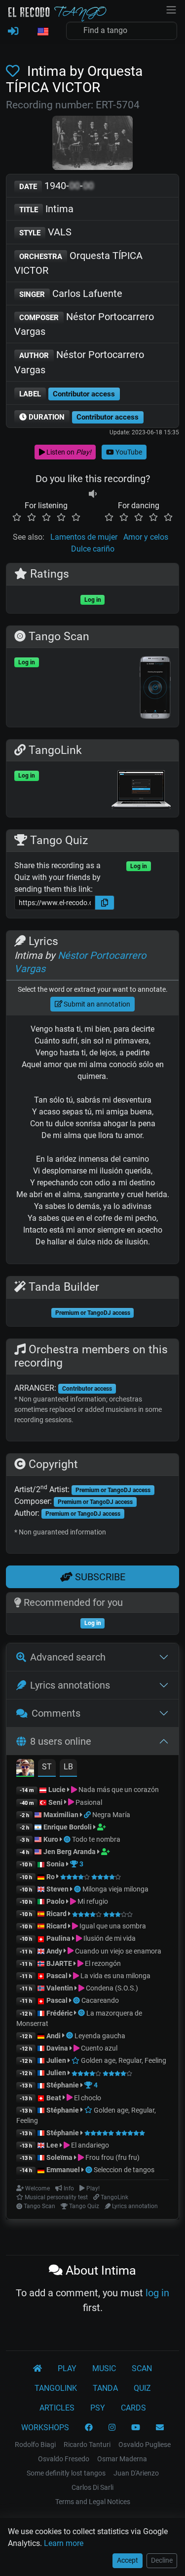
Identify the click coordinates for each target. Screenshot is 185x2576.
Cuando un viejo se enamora (117, 1951)
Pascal (57, 1976)
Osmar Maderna (122, 2459)
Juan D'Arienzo (136, 2473)
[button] (42, 32)
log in (157, 2293)
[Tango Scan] (68, 1839)
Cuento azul (98, 2048)
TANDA (105, 2388)
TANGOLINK (56, 2388)
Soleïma (59, 2157)
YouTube (128, 452)
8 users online (61, 1741)
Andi (54, 2036)
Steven (57, 1889)
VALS (45, 232)
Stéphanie (63, 2085)
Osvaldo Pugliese (145, 2445)
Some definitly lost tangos (66, 2473)
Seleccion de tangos (124, 2170)
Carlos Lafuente (71, 293)
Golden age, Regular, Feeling (123, 2060)
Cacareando (100, 2000)
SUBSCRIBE (99, 1577)
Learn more (64, 2543)
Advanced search (68, 1657)
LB (68, 1767)
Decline (162, 2560)
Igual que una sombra (112, 1926)
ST (47, 1767)
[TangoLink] (88, 1815)
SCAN (142, 2368)
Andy (54, 1951)
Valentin (60, 1988)
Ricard (56, 1914)
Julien (57, 2060)
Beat (54, 2098)
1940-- (56, 186)
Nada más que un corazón (118, 1790)
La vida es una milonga (115, 1976)
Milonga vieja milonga (115, 1889)
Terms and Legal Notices (93, 2502)
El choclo (87, 2098)
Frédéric (59, 2013)
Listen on (68, 452)
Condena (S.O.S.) (111, 1988)
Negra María (111, 1815)
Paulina (58, 1938)
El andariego (89, 2145)
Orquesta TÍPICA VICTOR (78, 263)
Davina (57, 2048)
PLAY (67, 2368)
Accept (128, 2560)
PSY (98, 2408)
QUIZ (142, 2388)
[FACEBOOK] (89, 2428)
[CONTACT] (160, 2428)
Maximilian (61, 1815)
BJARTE (59, 1963)
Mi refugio (92, 1901)
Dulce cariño (93, 549)
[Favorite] (15, 71)
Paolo (55, 1901)
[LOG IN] (13, 32)
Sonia (55, 1864)
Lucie (57, 1790)
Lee (52, 2145)
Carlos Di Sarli (92, 2487)
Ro (51, 1877)
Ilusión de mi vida (109, 1938)
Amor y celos (146, 537)
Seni (55, 1802)
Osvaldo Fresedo (64, 2459)
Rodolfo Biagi (35, 2445)
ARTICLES (57, 2408)
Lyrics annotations (70, 1685)
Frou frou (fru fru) (112, 2157)
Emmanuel (63, 2170)
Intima (46, 209)
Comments (56, 1713)
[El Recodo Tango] (37, 2369)
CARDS (133, 2408)
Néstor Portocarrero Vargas (84, 324)
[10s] (93, 494)
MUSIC (104, 2368)
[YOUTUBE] (136, 2428)
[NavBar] (171, 9)
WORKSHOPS (45, 2428)
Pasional (88, 1802)
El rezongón (102, 1963)
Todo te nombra (96, 1839)
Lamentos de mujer (84, 537)
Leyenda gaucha (100, 2036)
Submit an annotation (96, 1004)
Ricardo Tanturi (87, 2445)
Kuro (51, 1839)
